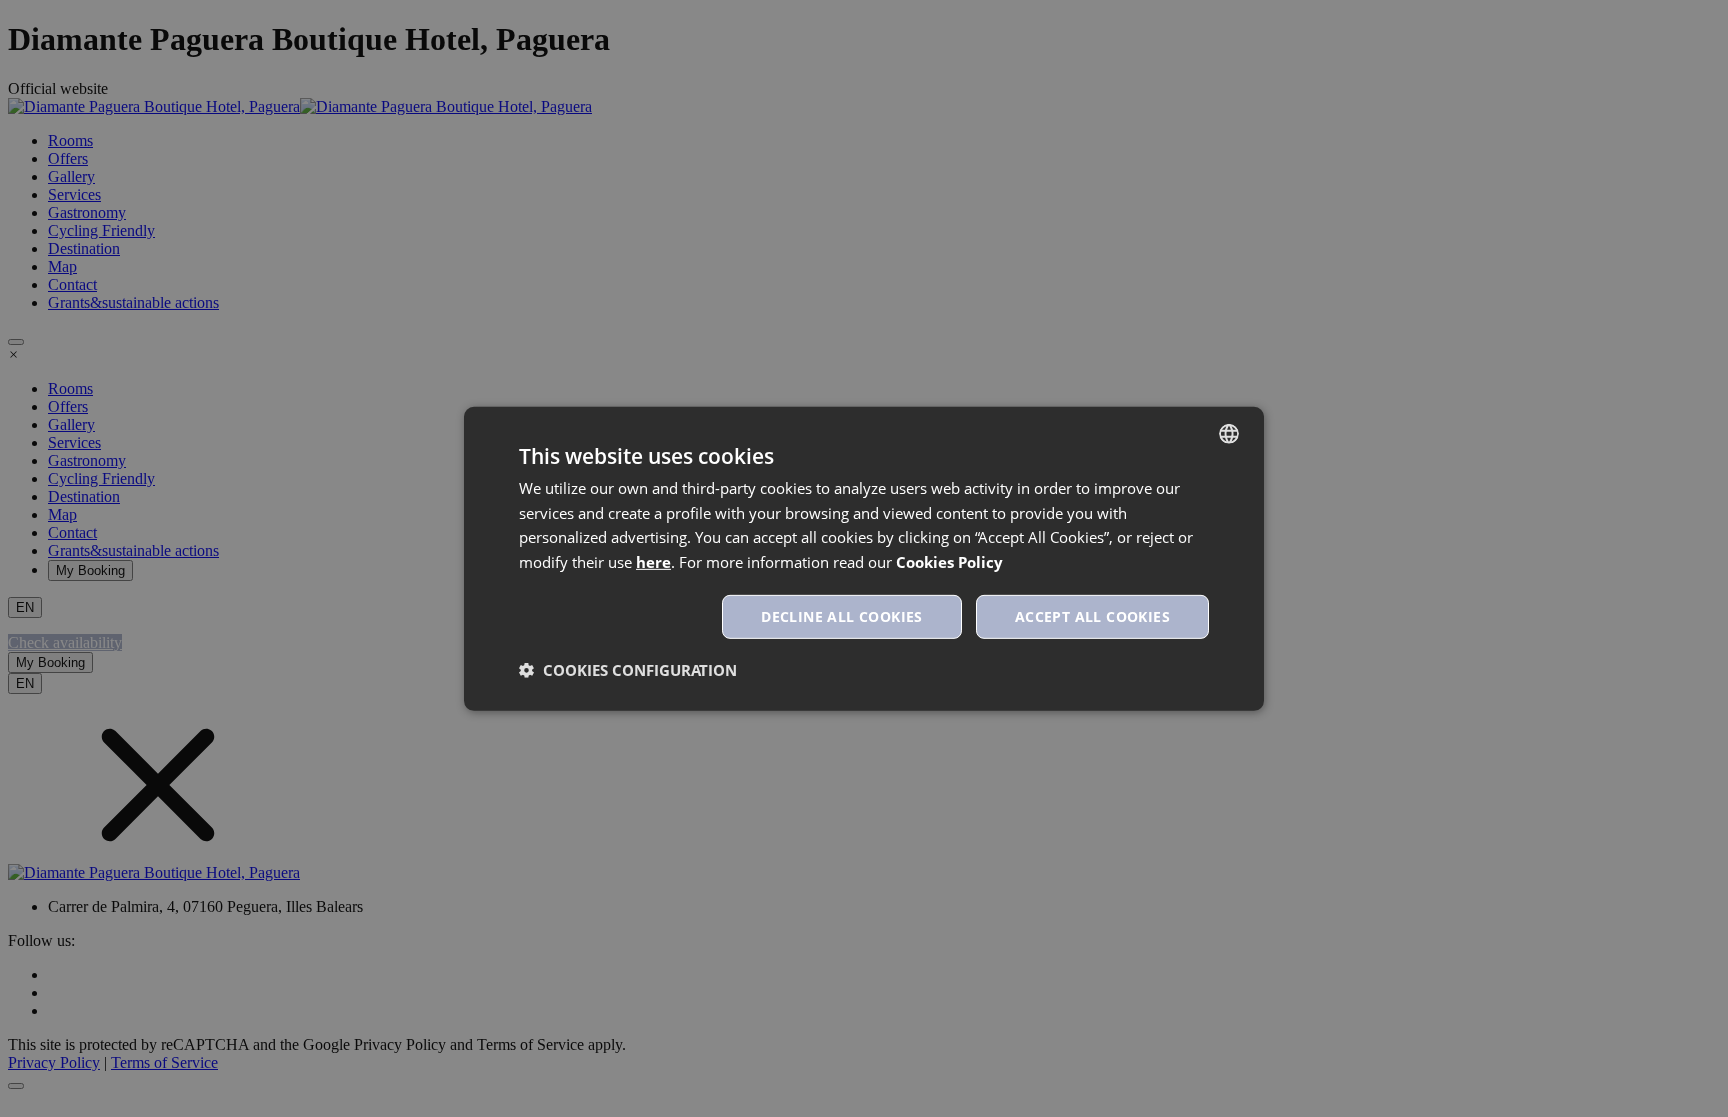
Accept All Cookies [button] (1092, 616)
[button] (628, 670)
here (653, 562)
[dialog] (864, 558)
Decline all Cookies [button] (842, 616)
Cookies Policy (949, 562)
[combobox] (1229, 433)
